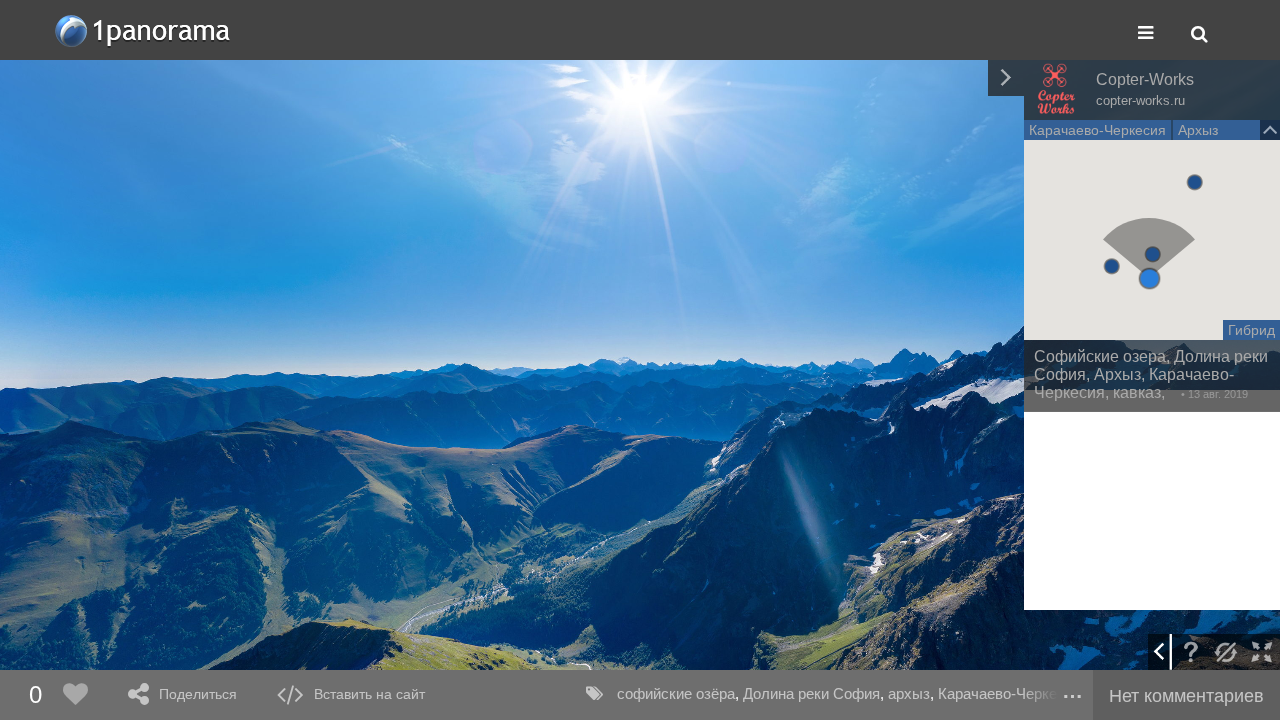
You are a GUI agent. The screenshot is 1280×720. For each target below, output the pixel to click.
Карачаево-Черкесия (1009, 693)
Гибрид (1251, 330)
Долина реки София (811, 693)
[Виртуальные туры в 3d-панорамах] (144, 30)
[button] (1149, 278)
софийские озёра (676, 693)
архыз (909, 693)
